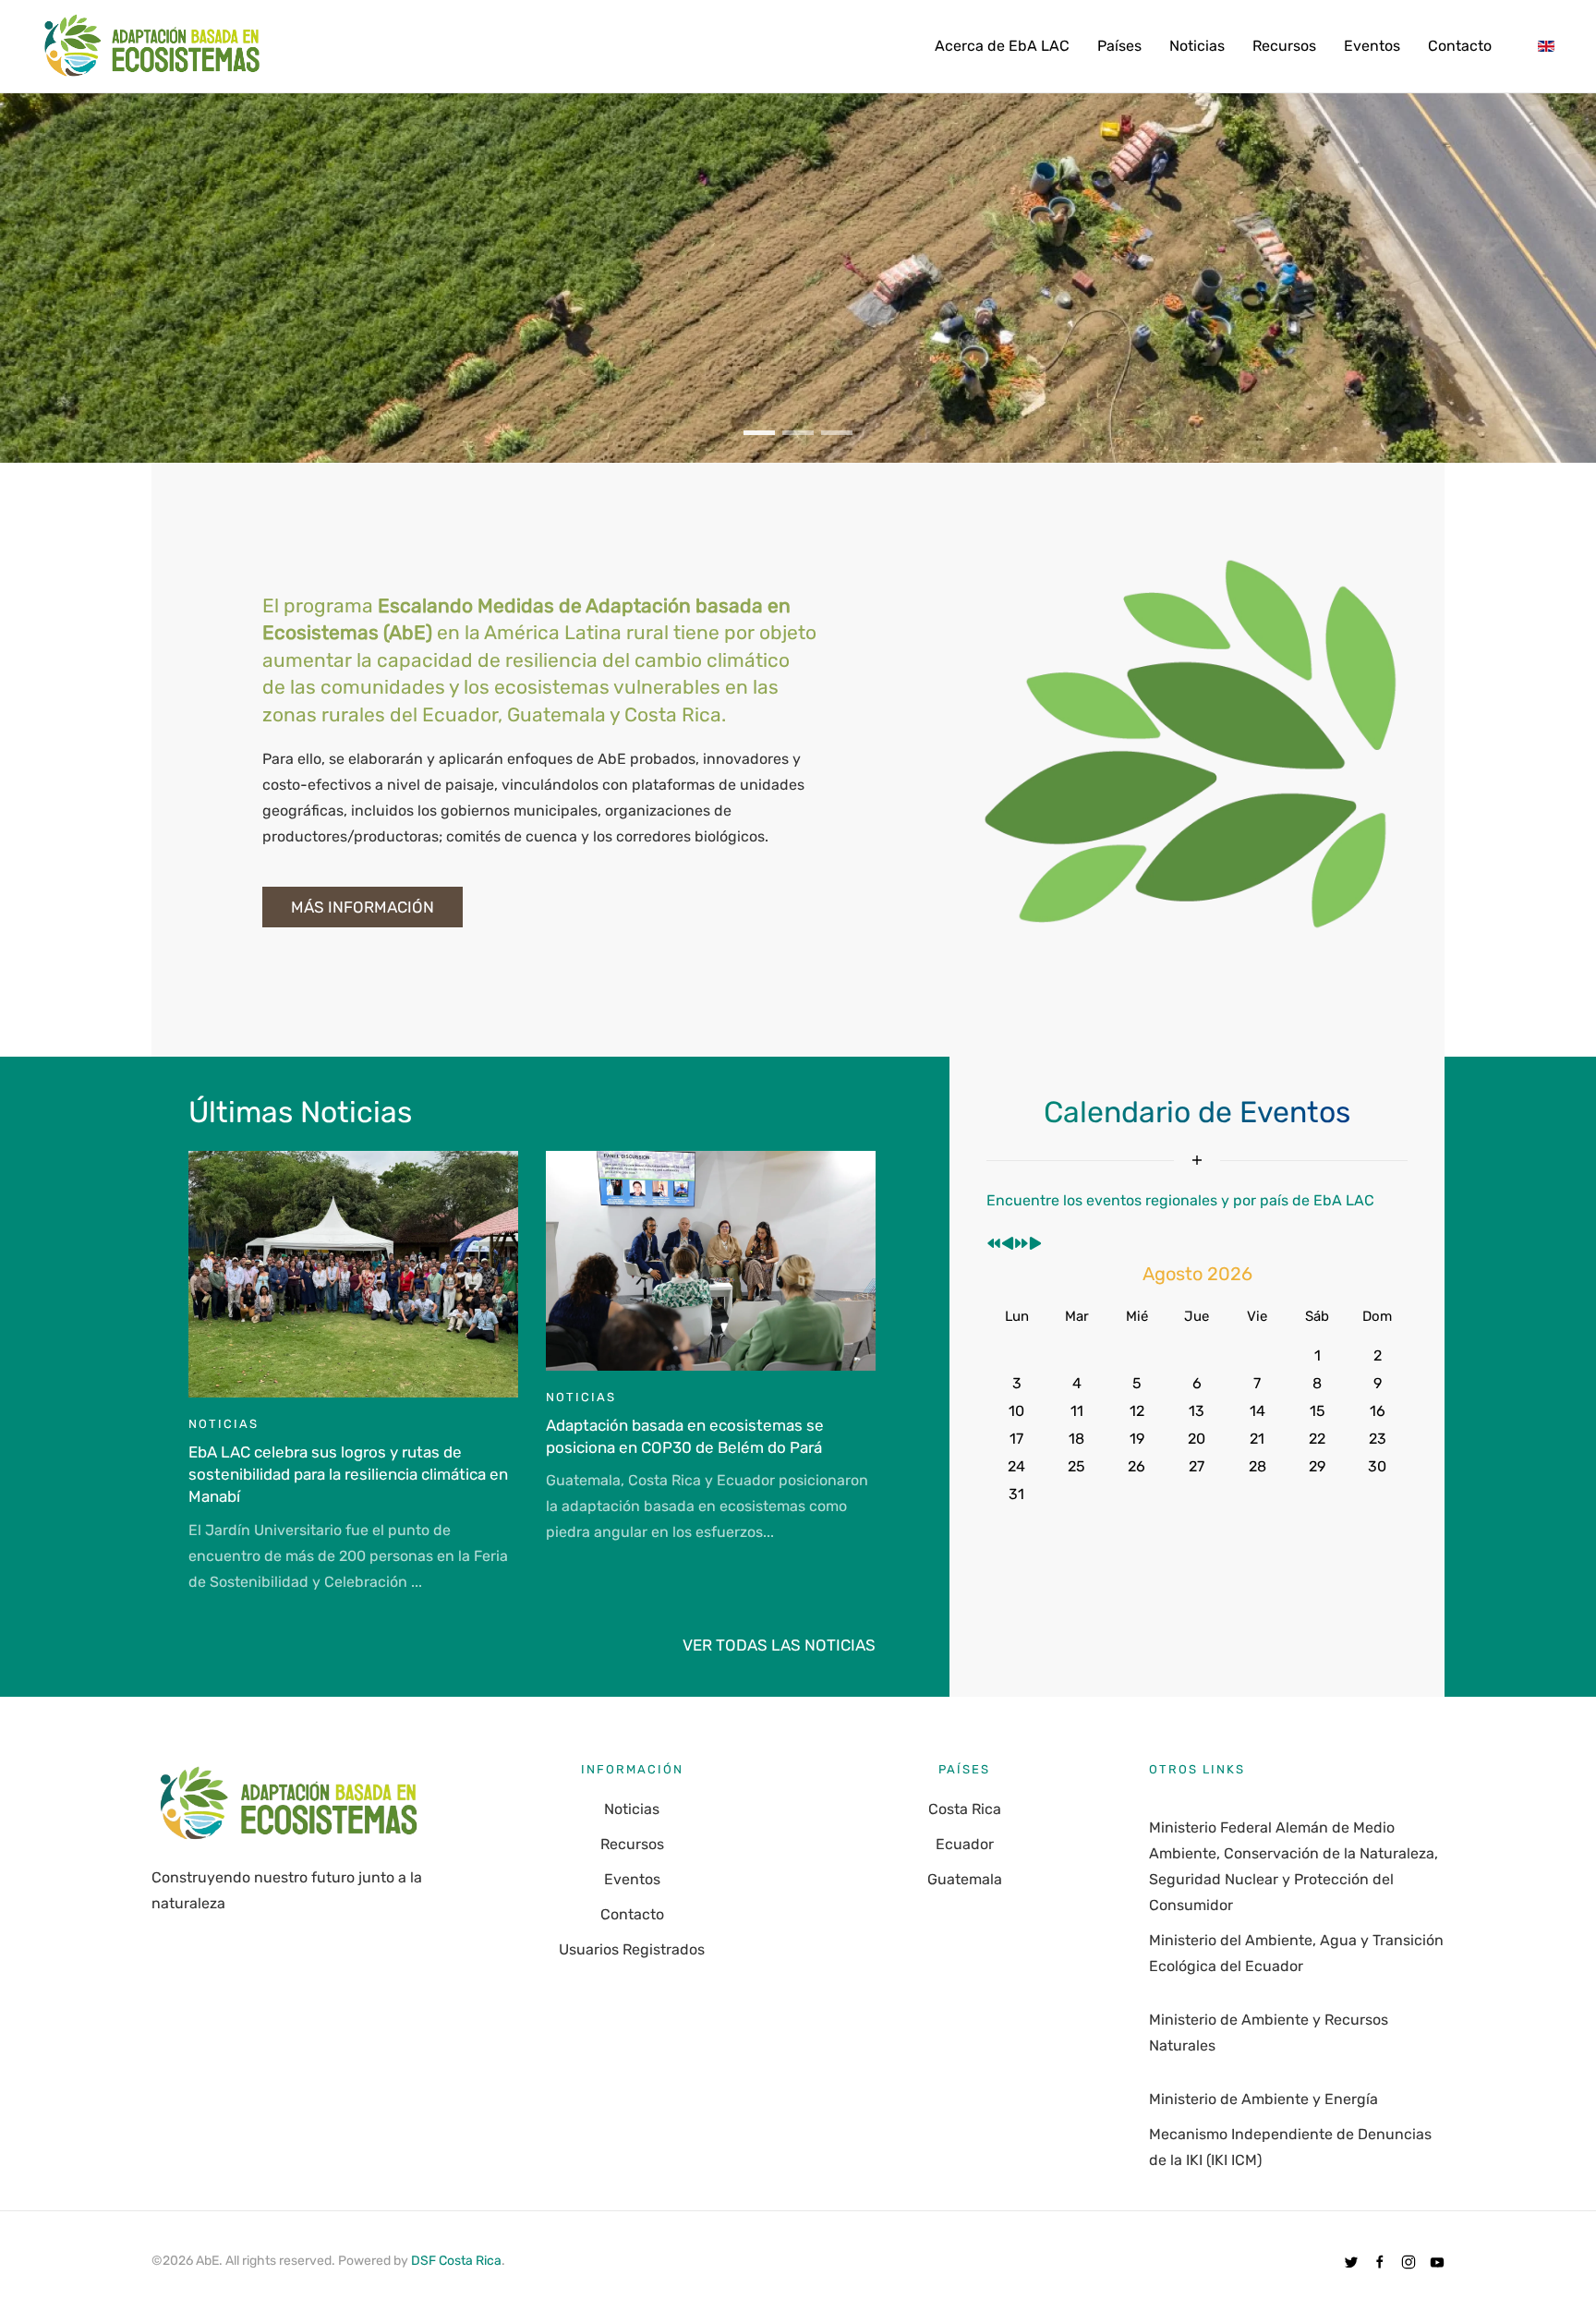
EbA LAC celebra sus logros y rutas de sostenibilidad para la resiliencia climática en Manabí (348, 1474)
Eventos (1372, 46)
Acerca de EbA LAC (1002, 46)
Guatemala (965, 1879)
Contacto (1460, 46)
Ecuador (965, 1844)
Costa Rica (965, 1809)
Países (1119, 46)
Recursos (1284, 46)
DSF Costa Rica (456, 2261)
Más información (363, 907)
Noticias (1197, 46)
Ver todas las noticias (779, 1645)
